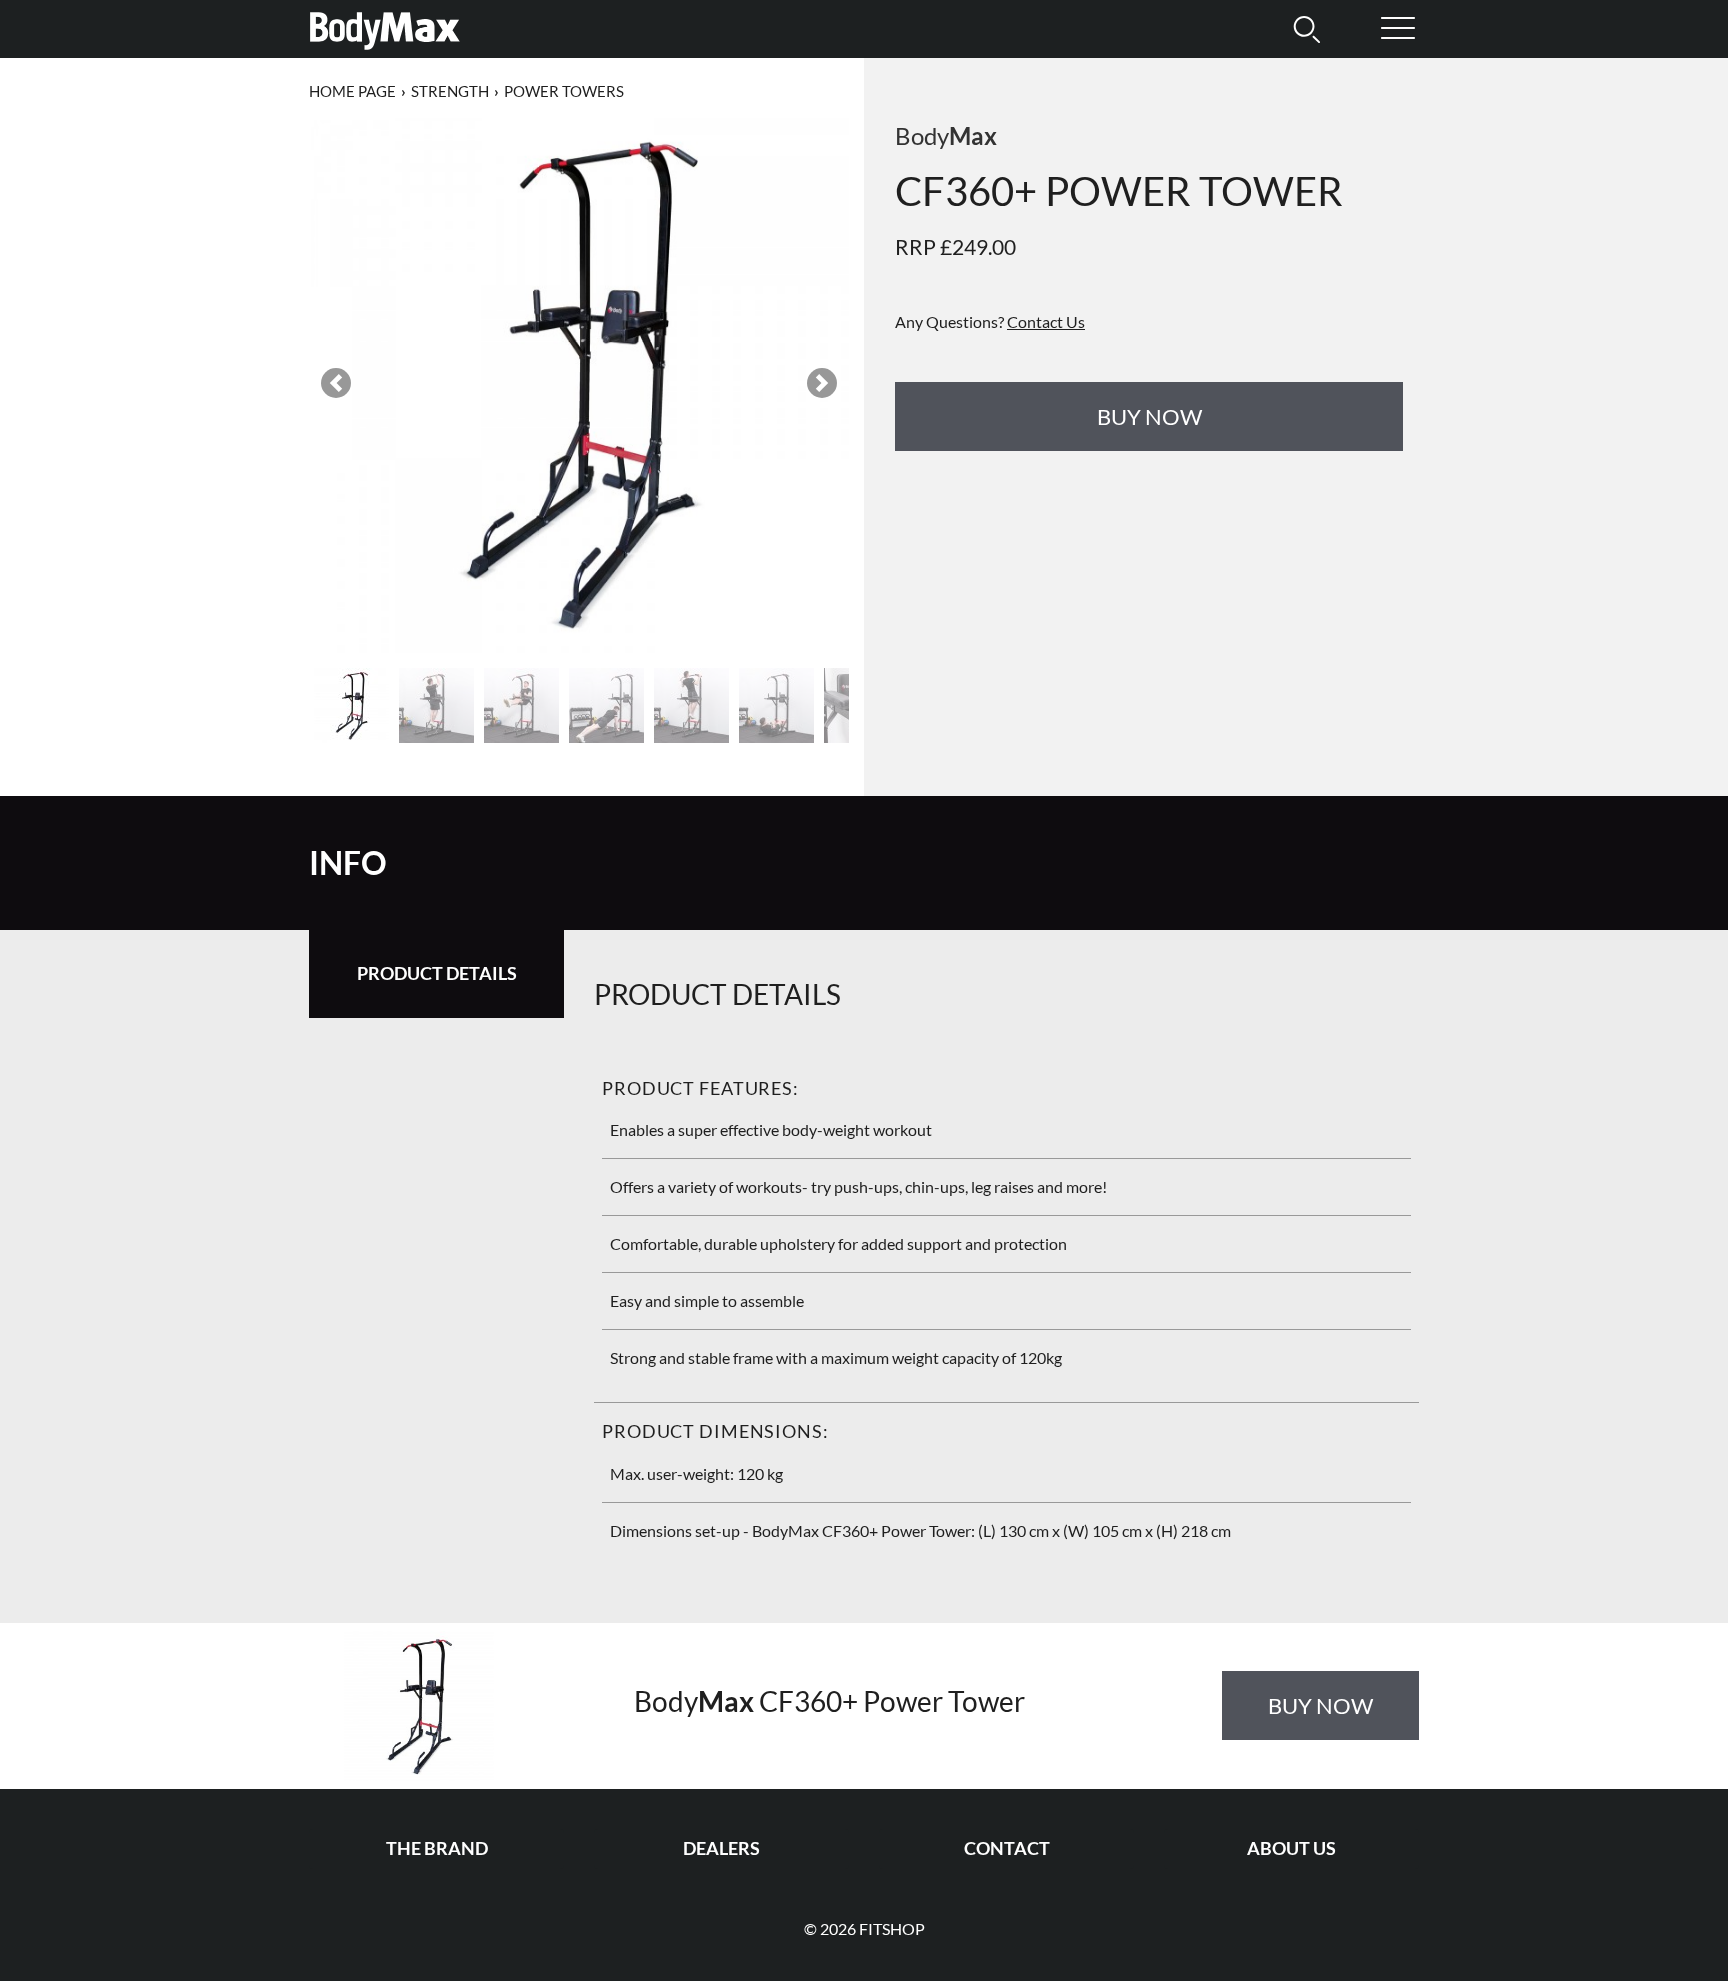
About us (1291, 1848)
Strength (450, 91)
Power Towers (564, 91)
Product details (437, 973)
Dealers (721, 1848)
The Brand (437, 1848)
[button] (336, 383)
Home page (352, 91)
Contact (1007, 1848)
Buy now (1149, 416)
